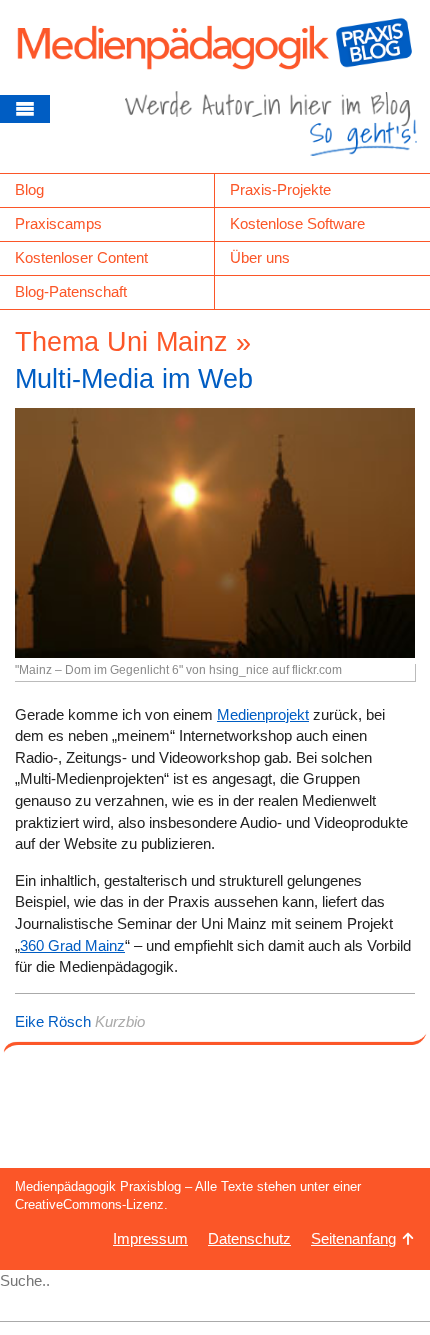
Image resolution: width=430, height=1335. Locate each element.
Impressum (150, 1238)
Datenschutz (249, 1238)
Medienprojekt (263, 714)
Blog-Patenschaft (71, 291)
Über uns (260, 257)
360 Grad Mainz (72, 945)
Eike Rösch (53, 1021)
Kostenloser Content (81, 257)
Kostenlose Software (297, 223)
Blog (29, 189)
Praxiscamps (58, 223)
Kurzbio (120, 1021)
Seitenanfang (353, 1238)
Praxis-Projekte (280, 189)
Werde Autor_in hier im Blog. (271, 132)
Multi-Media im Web (134, 379)
